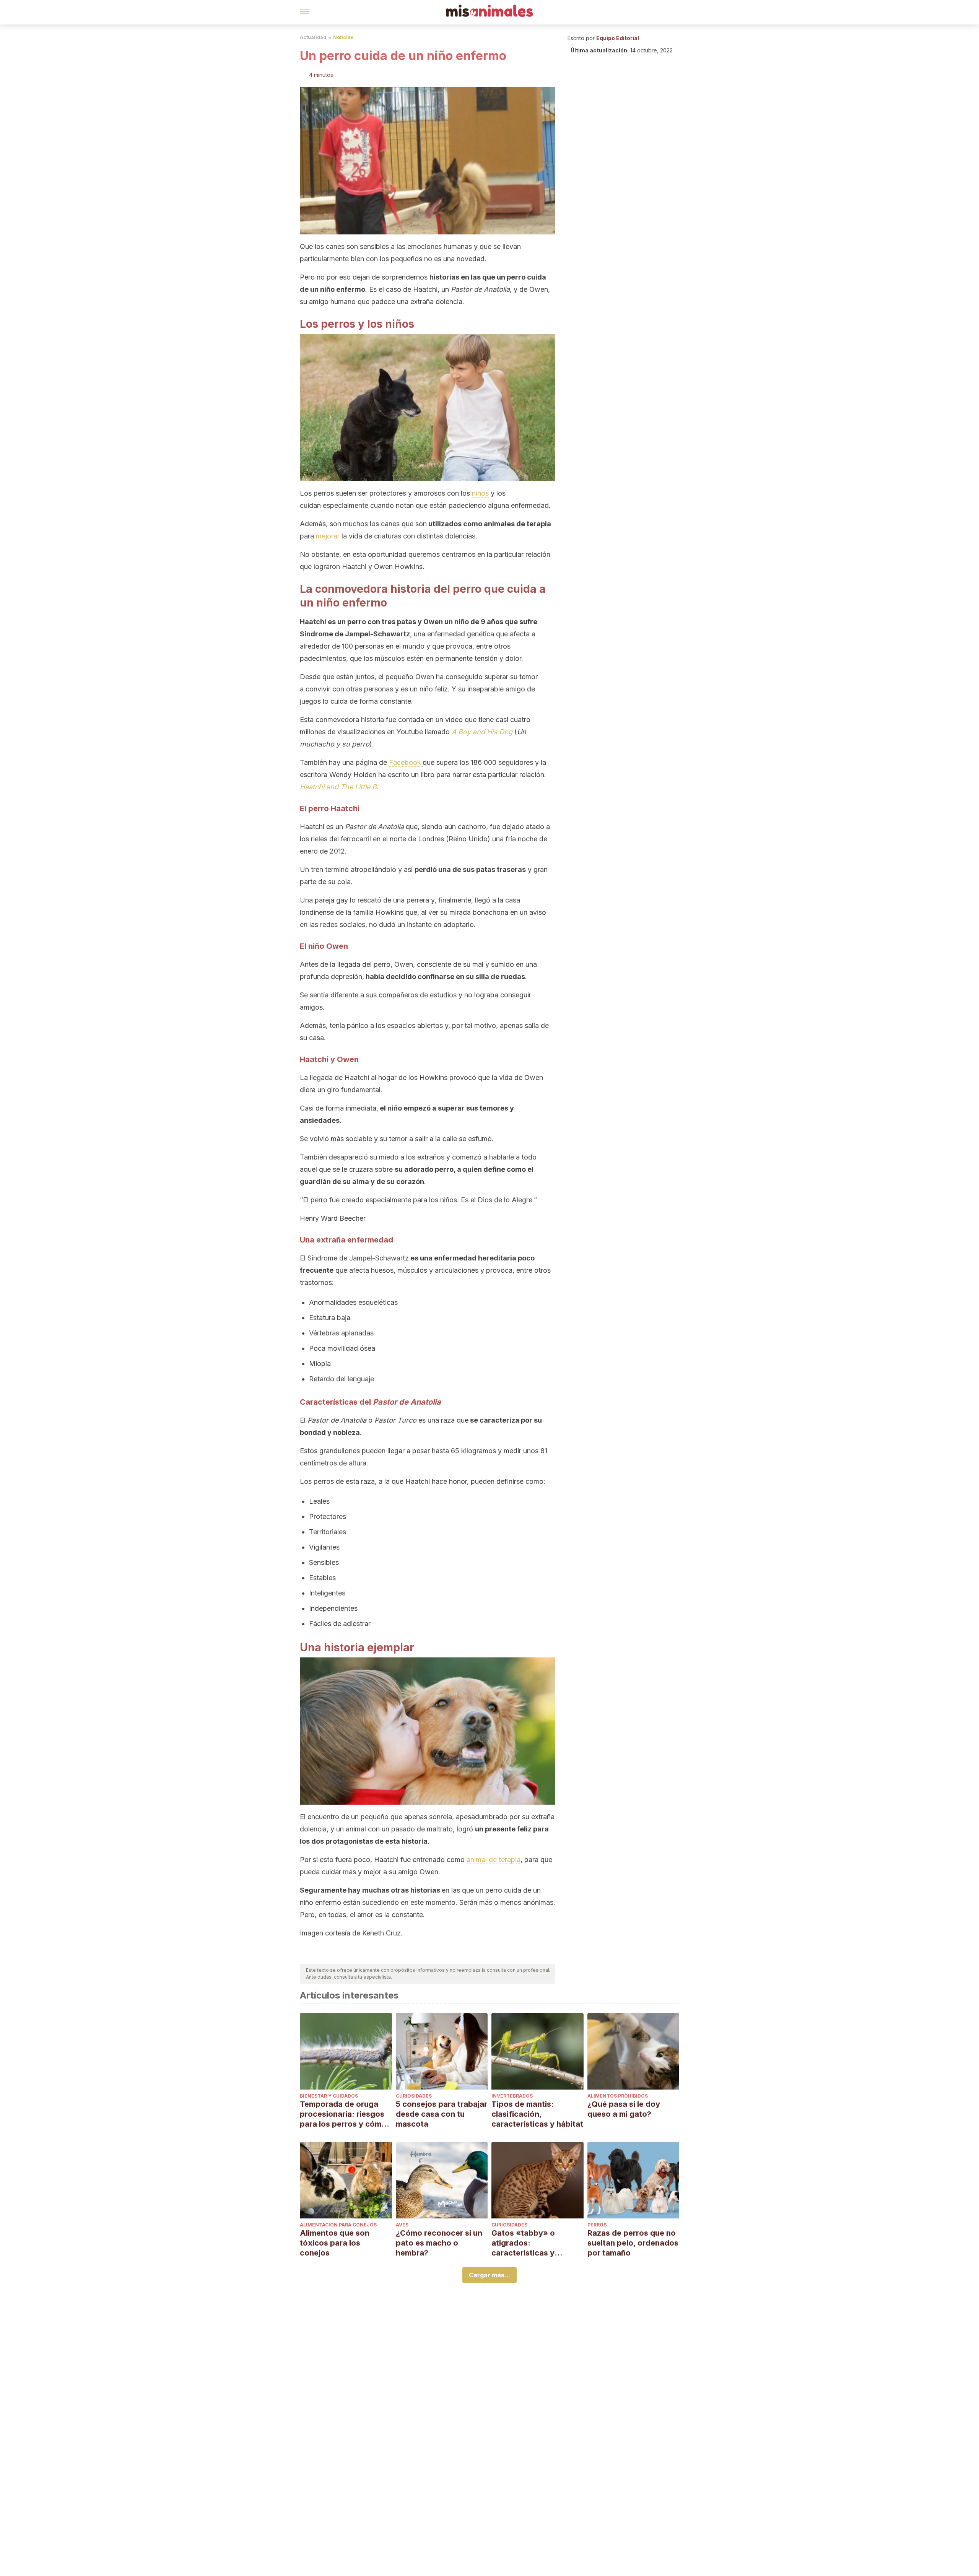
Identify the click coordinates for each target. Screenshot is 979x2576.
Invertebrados (512, 2096)
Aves (402, 2225)
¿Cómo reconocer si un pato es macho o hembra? (439, 2243)
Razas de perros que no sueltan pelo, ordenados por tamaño (633, 2243)
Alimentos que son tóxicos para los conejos (335, 2243)
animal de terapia (494, 1860)
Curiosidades (414, 2096)
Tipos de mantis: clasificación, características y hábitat (537, 2114)
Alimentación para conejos (338, 2225)
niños (480, 493)
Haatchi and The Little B (338, 787)
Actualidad (313, 37)
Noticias (343, 37)
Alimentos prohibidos (618, 2096)
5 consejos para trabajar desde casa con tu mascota (442, 2114)
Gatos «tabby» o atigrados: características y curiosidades (523, 2243)
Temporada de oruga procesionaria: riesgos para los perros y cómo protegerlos (343, 2114)
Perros (597, 2225)
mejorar (328, 536)
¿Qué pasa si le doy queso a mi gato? (624, 2109)
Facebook (405, 762)
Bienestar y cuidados (329, 2096)
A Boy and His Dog (482, 732)
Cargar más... (489, 2275)
